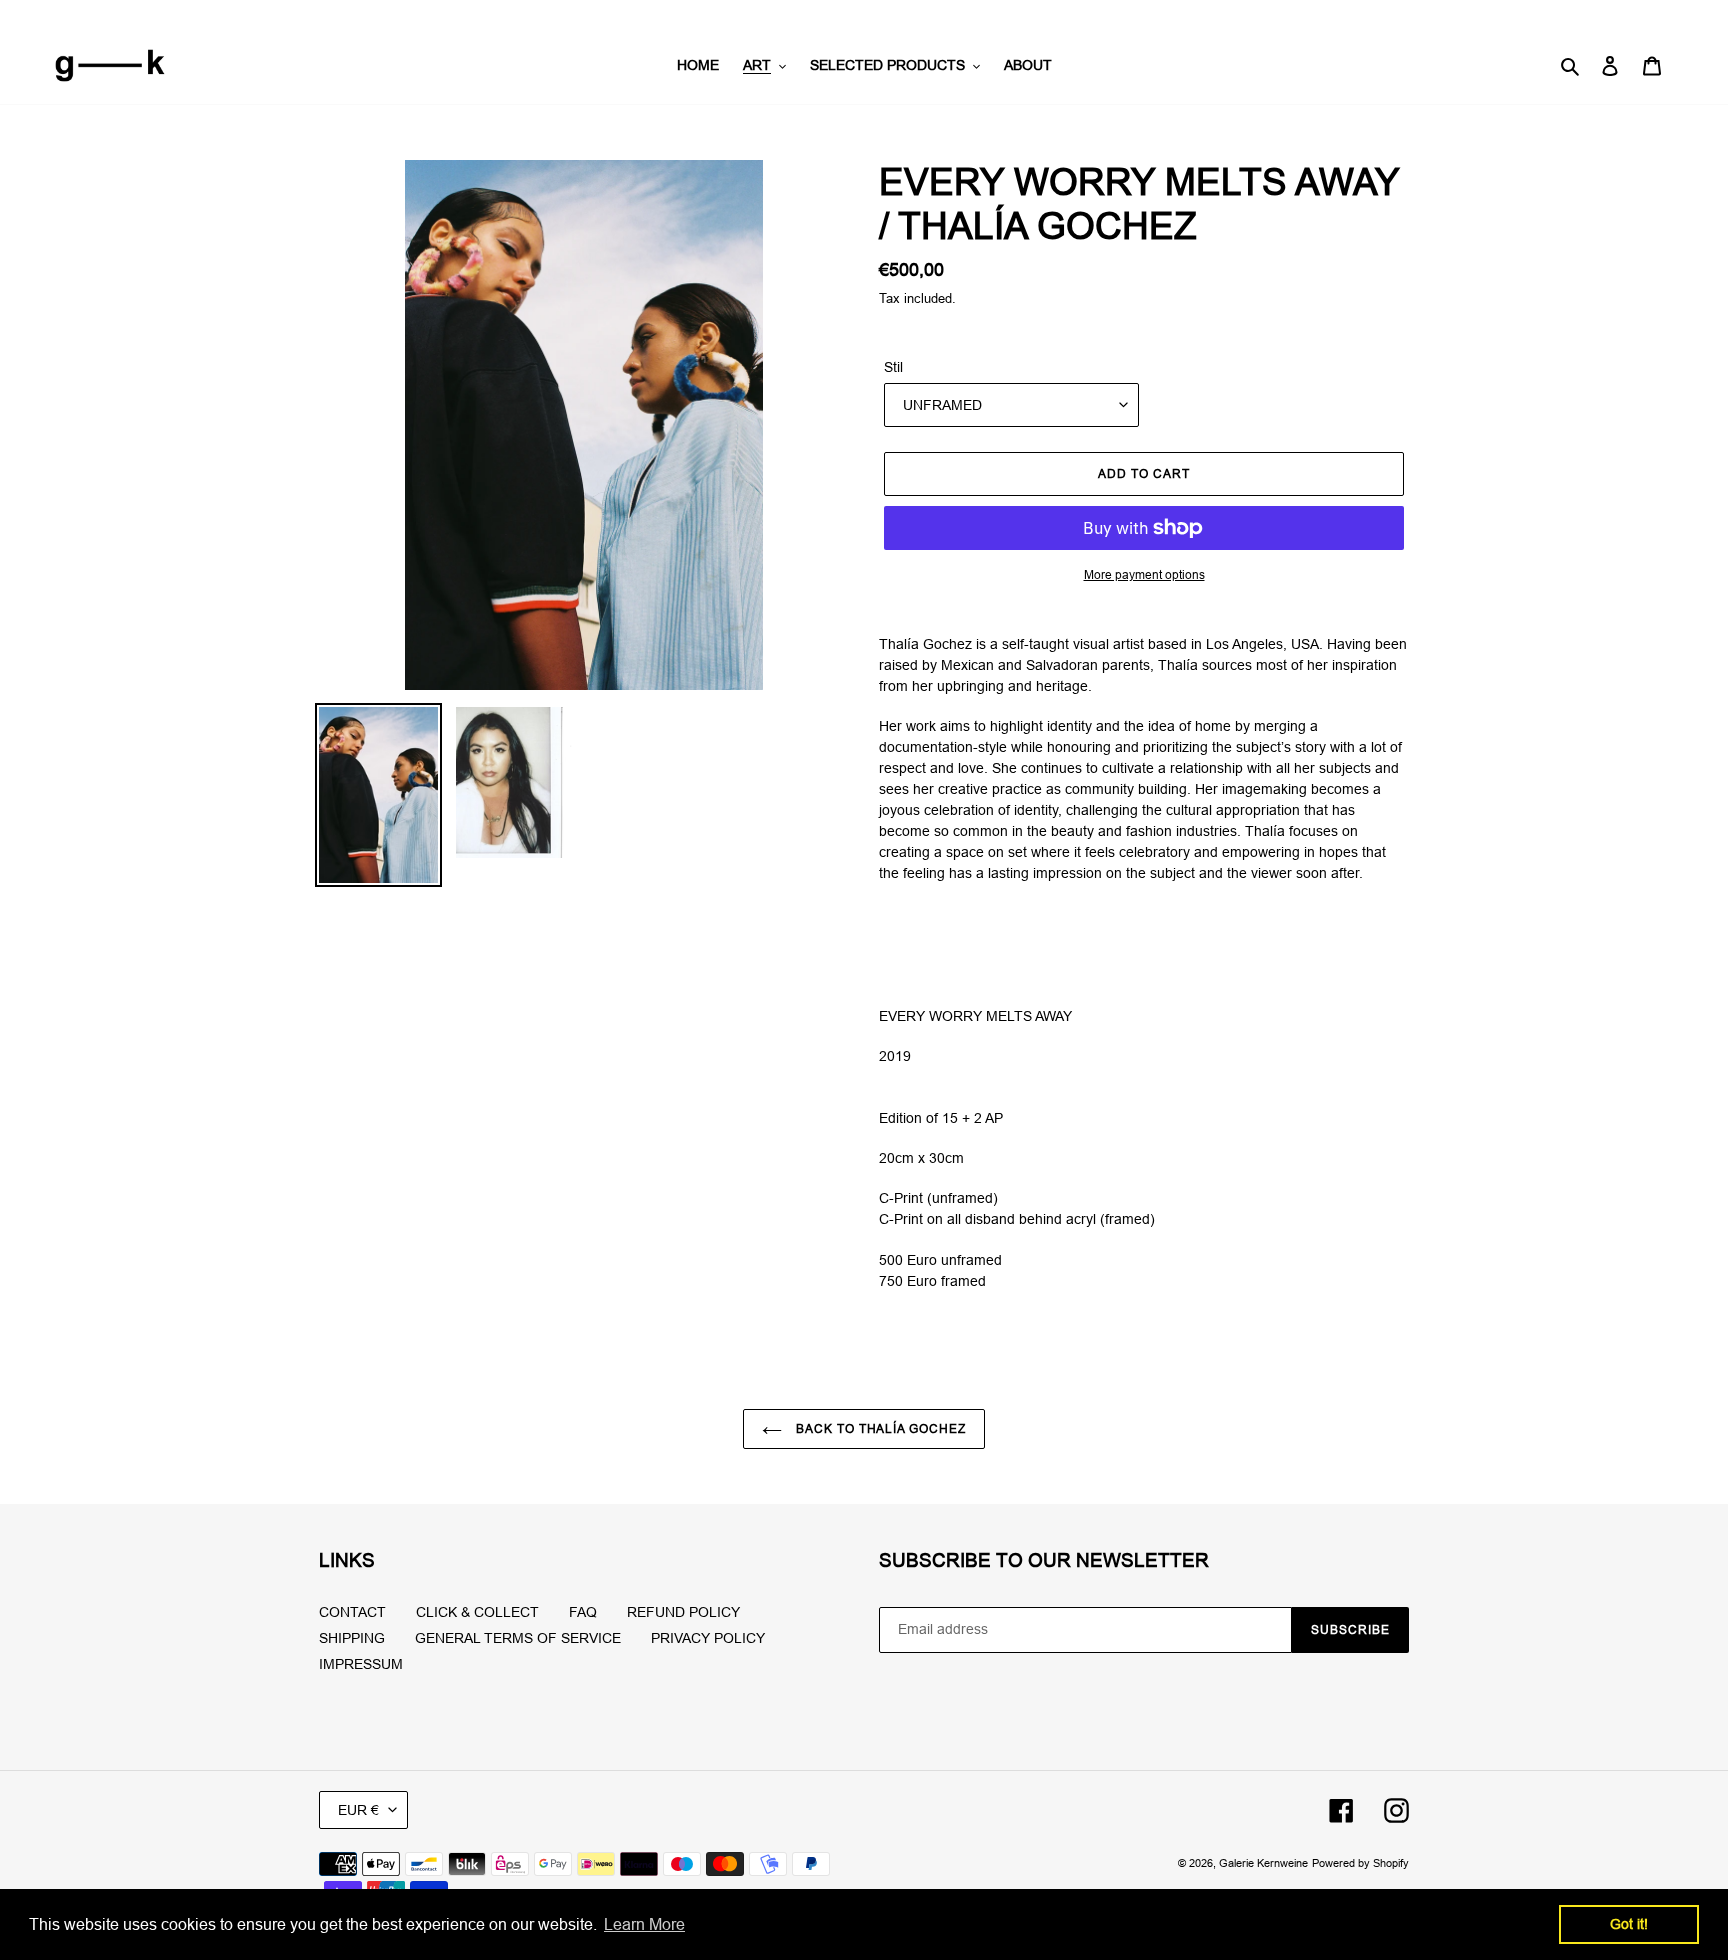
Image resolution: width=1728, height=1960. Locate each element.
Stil (893, 367)
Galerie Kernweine (1263, 1863)
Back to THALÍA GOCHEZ (879, 1428)
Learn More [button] (644, 1924)
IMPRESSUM (361, 1664)
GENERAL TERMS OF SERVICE (518, 1638)
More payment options (1144, 574)
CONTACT (352, 1612)
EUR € (358, 1810)
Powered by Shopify (1360, 1863)
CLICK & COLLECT (477, 1612)
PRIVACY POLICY (708, 1638)
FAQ (583, 1612)
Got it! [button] (1629, 1924)
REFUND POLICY (683, 1612)
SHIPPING (352, 1638)
